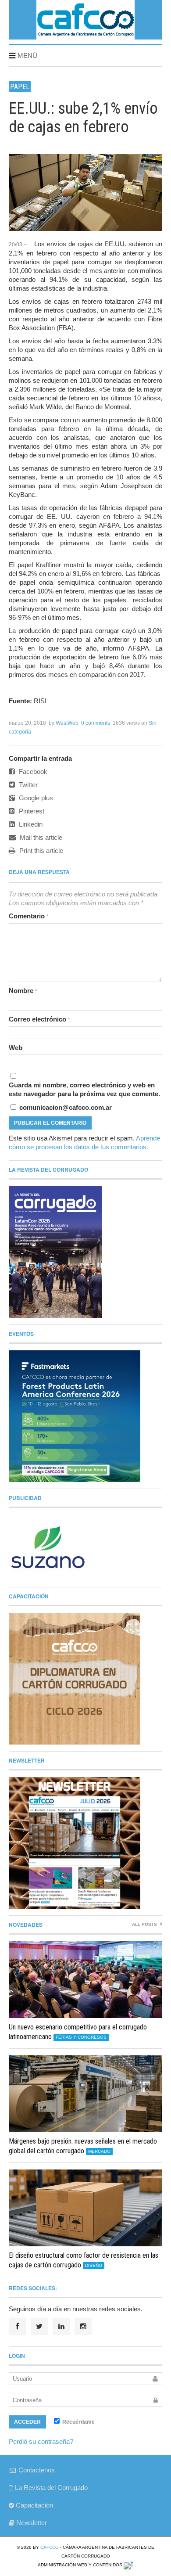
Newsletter (31, 2523)
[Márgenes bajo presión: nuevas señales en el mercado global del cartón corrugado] (85, 2094)
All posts (145, 1924)
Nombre (23, 991)
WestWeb (67, 723)
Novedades (26, 1925)
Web (16, 1048)
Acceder (27, 2422)
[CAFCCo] (85, 36)
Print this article (40, 851)
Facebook (32, 772)
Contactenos (36, 2470)
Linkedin (30, 824)
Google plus (35, 798)
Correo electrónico (39, 1019)
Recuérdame (78, 2422)
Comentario (29, 916)
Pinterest (31, 811)
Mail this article (40, 837)
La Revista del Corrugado (50, 2488)
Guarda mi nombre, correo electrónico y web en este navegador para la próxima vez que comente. (84, 1089)
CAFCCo (50, 2547)
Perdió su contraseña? (41, 2441)
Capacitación (34, 2505)
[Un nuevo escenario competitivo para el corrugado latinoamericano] (85, 1980)
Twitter (27, 785)
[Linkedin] (61, 2326)
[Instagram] (83, 2326)
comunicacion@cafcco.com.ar (65, 1107)
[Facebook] (17, 2326)
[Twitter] (39, 2326)
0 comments (96, 723)
